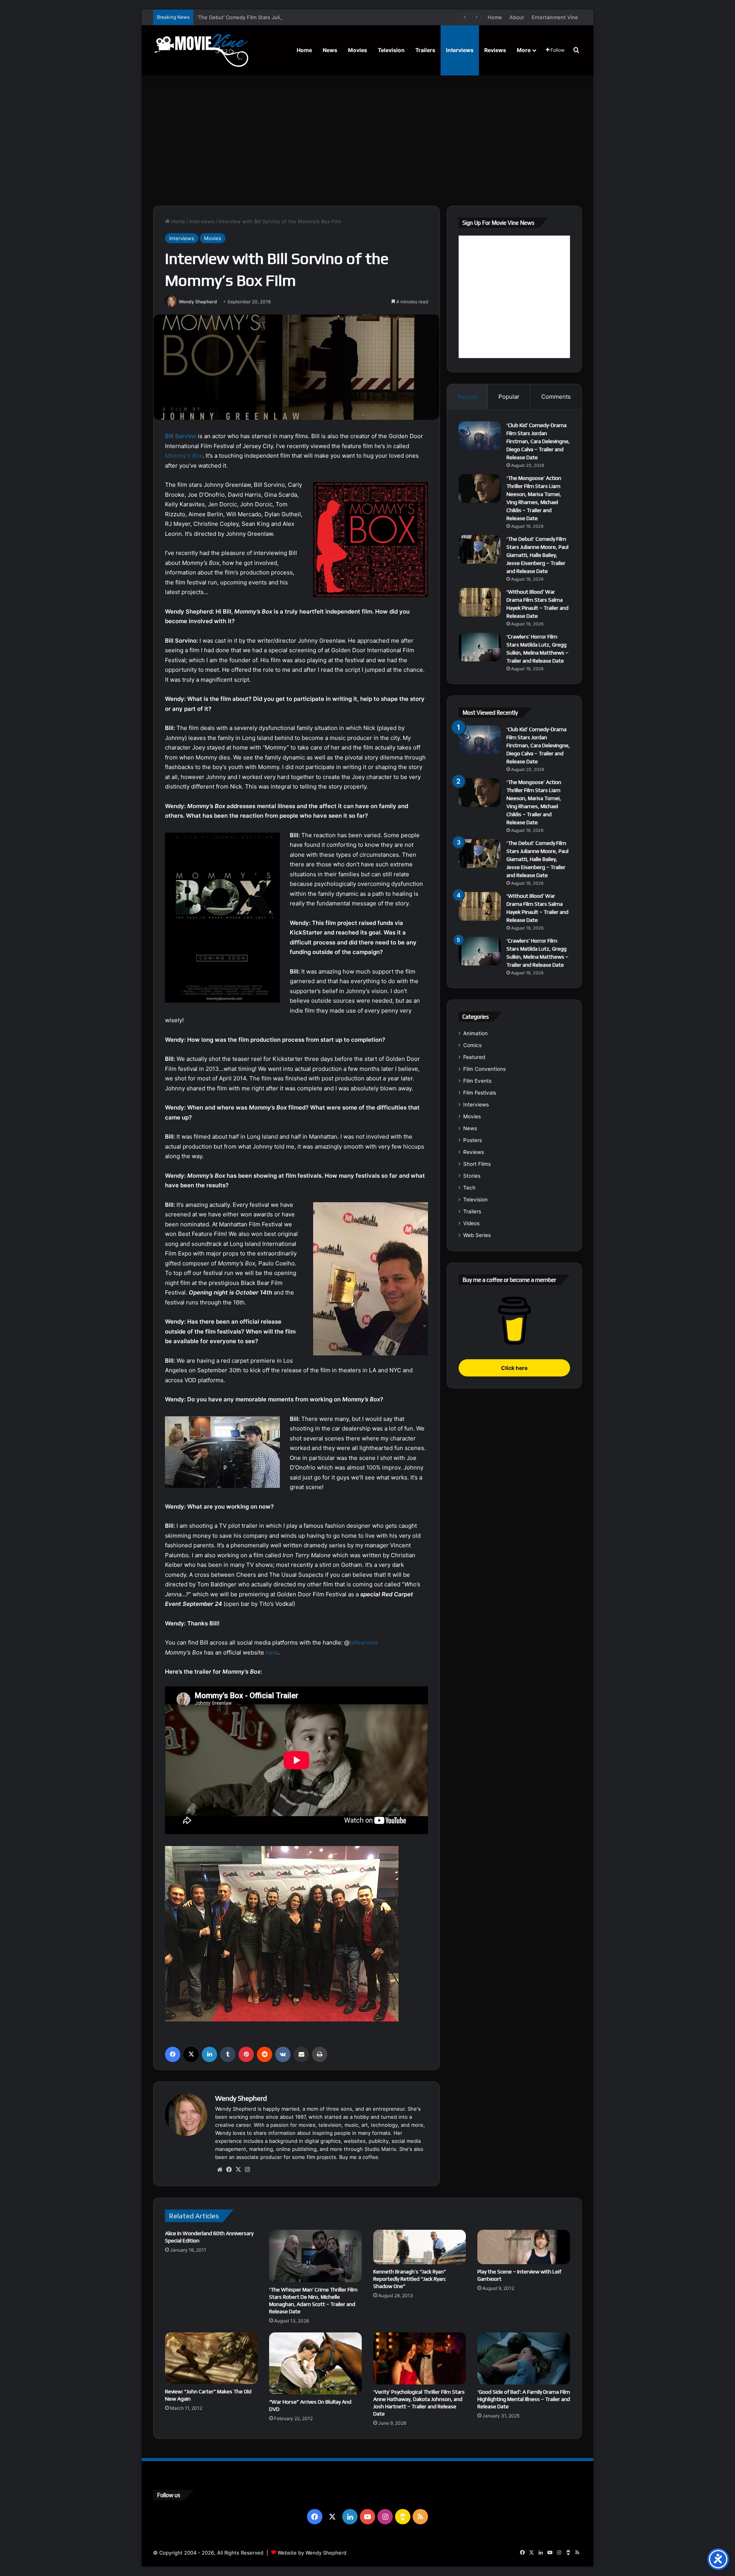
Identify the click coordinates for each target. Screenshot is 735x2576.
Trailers (425, 50)
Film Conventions (484, 1069)
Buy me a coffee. (359, 2157)
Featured (474, 1057)
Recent (467, 397)
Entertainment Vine (555, 17)
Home (495, 17)
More (524, 50)
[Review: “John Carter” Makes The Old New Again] (211, 2358)
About (517, 17)
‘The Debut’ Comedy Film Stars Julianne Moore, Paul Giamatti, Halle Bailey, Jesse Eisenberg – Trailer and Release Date (338, 17)
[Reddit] (265, 2054)
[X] (191, 2054)
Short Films (477, 1164)
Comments (556, 397)
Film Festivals (480, 1093)
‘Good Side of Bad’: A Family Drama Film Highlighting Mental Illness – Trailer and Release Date (524, 2399)
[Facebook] (173, 2054)
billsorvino (364, 1642)
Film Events (477, 1081)
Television (391, 50)
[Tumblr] (228, 2054)
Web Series (477, 1235)
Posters (473, 1140)
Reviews (495, 50)
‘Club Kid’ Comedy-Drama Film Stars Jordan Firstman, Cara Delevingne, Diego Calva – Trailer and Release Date (538, 441)
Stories (472, 1176)
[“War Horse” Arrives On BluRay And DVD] (315, 2363)
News (330, 50)
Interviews (460, 50)
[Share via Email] (301, 2054)
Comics (472, 1045)
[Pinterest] (246, 2054)
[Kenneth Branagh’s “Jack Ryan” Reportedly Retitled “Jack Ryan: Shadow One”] (420, 2247)
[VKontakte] (283, 2054)
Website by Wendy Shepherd (312, 2553)
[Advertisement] (367, 141)
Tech (469, 1188)
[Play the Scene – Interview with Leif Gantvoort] (524, 2247)
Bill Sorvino (181, 436)
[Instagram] (247, 2170)
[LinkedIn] (209, 2054)
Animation (475, 1033)
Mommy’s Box (184, 456)
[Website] (220, 2170)
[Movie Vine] (201, 50)
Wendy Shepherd (198, 302)
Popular (509, 397)
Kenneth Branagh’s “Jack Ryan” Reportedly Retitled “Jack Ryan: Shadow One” (410, 2279)
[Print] (320, 2054)
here (272, 1652)
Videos (471, 1223)
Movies (358, 50)
